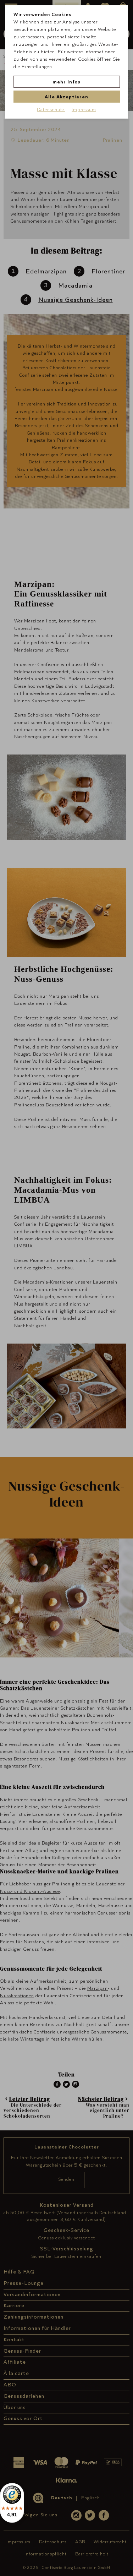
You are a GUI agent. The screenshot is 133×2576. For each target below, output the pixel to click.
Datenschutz (51, 109)
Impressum (84, 109)
